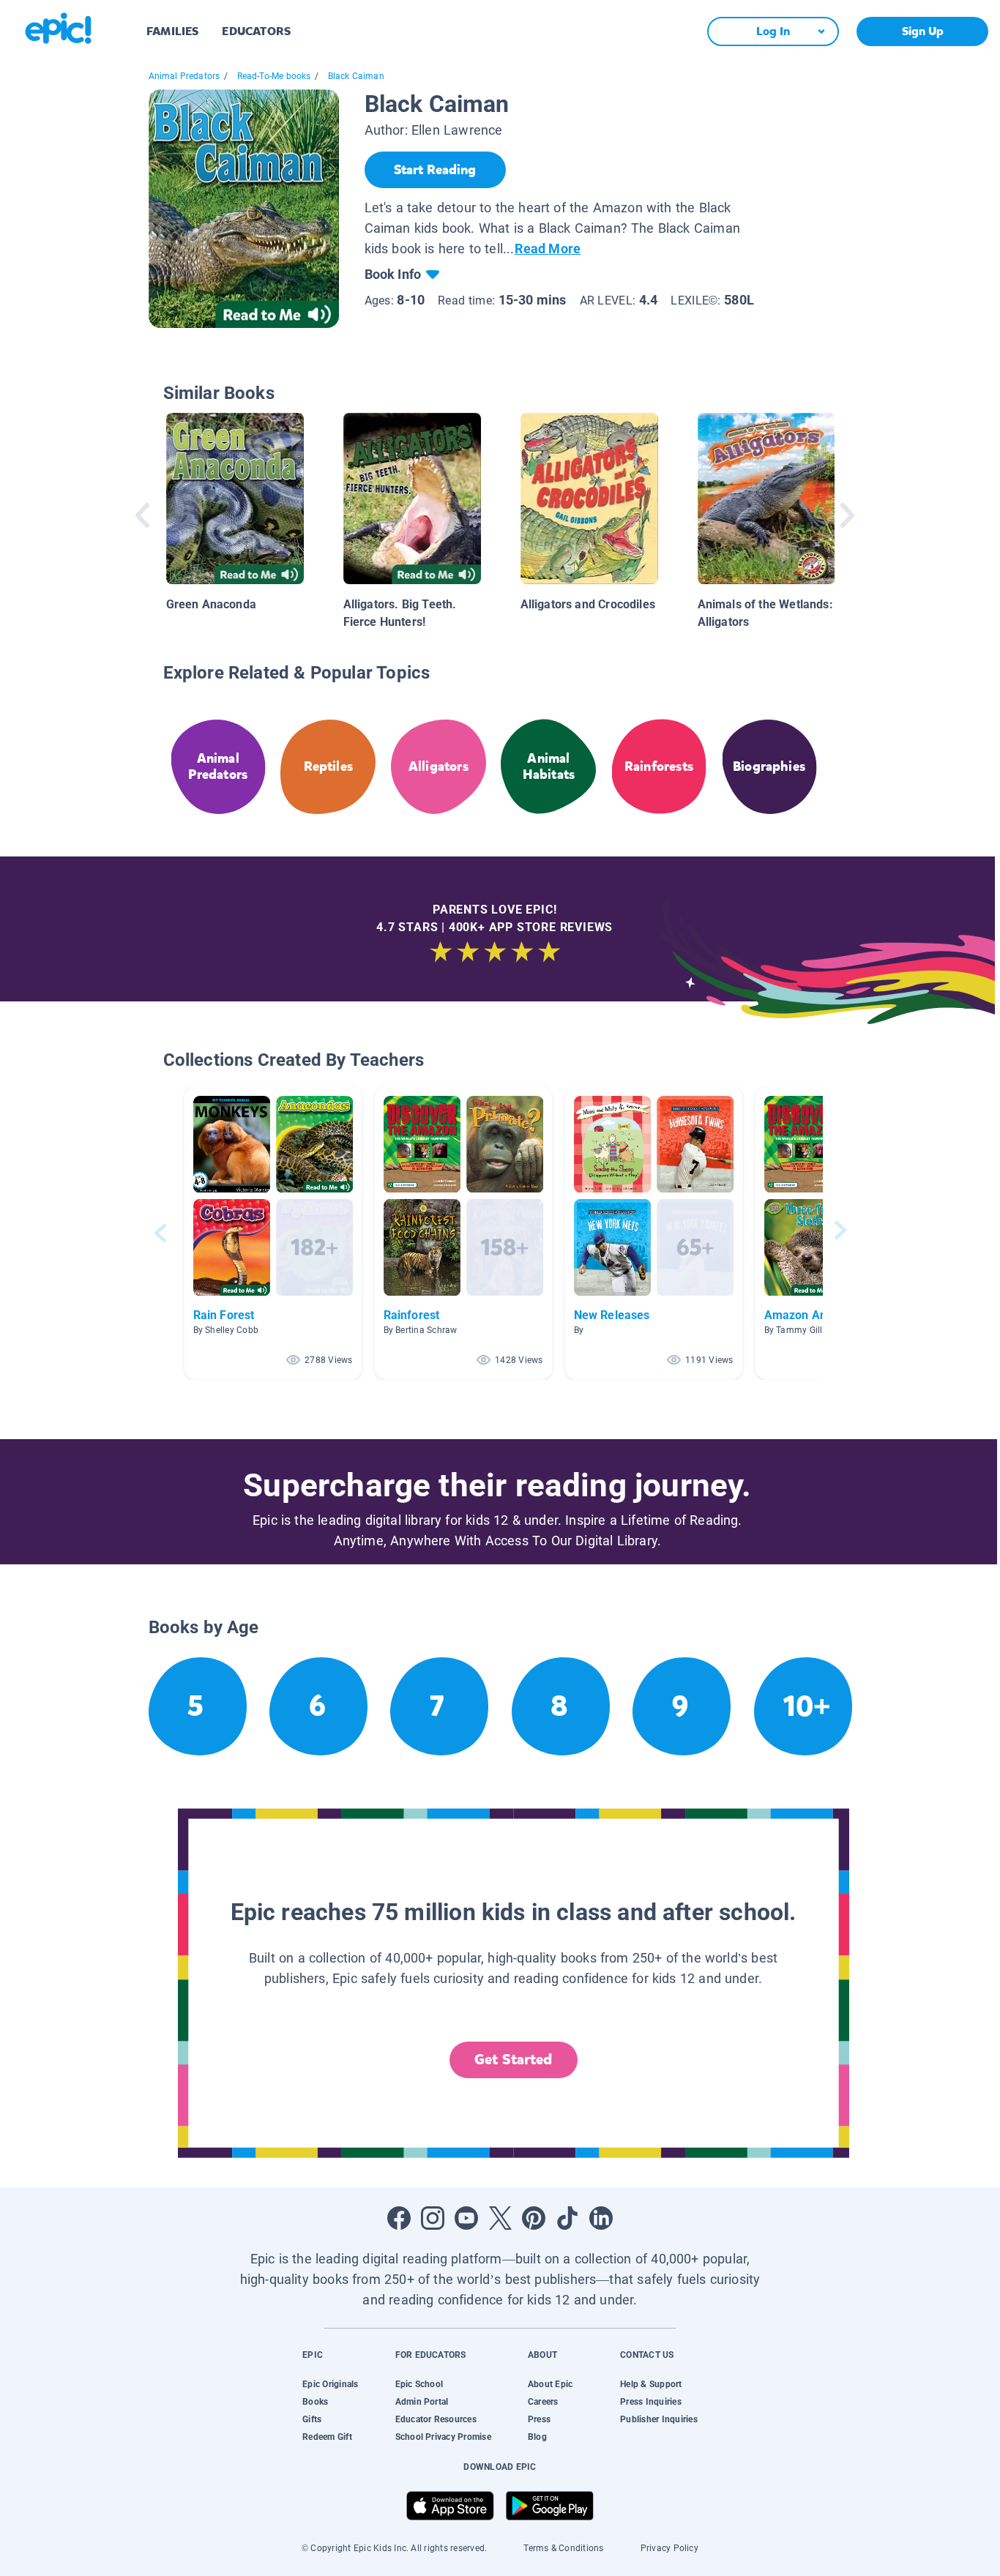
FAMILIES (172, 31)
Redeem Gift (327, 2437)
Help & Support (651, 2384)
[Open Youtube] (466, 2218)
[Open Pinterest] (534, 2218)
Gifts (312, 2419)
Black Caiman (356, 76)
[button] (273, 1233)
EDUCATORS (256, 31)
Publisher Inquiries (659, 2419)
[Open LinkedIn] (601, 2218)
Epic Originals (330, 2384)
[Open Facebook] (399, 2218)
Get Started (513, 2060)
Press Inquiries (651, 2402)
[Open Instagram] (433, 2218)
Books (315, 2402)
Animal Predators (184, 76)
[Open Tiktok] (567, 2218)
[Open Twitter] (500, 2218)
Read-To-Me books (274, 76)
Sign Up (923, 31)
